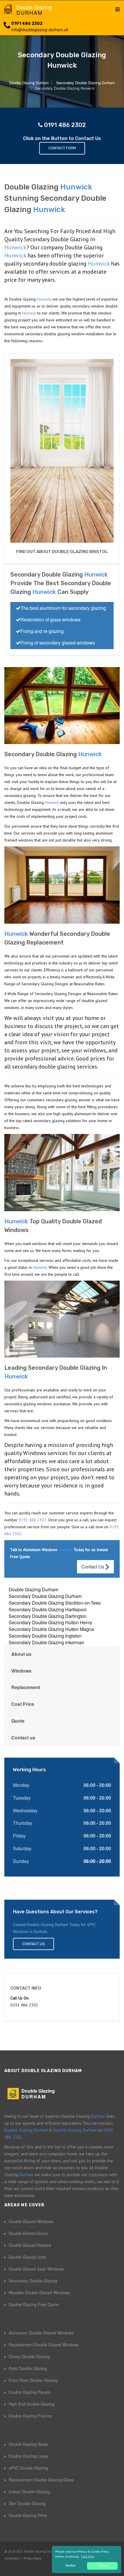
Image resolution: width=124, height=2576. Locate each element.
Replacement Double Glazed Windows (44, 2345)
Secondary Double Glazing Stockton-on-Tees (55, 1603)
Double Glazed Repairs (30, 2245)
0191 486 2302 (27, 24)
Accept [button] (103, 2566)
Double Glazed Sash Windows (36, 2269)
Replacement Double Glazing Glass (41, 2480)
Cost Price (23, 1704)
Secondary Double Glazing (33, 2281)
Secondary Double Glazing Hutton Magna (51, 1629)
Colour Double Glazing (29, 2492)
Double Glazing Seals (28, 2444)
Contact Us (93, 1567)
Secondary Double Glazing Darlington (48, 1616)
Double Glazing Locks (29, 2456)
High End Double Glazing (32, 2404)
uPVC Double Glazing (28, 2468)
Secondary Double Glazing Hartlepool (48, 1609)
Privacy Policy (32, 2558)
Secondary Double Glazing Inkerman (46, 1642)
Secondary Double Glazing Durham (45, 1596)
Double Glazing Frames (30, 2416)
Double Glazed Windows (31, 2221)
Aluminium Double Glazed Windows (41, 2333)
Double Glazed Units (27, 2257)
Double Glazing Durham (33, 1589)
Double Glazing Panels (29, 2392)
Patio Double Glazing (28, 2368)
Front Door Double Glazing (33, 2380)
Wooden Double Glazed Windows (39, 2293)
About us (21, 1654)
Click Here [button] (88, 2556)
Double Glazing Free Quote (34, 2304)
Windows (21, 1671)
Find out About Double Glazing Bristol (62, 552)
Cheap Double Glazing (29, 2356)
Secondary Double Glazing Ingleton (45, 1636)
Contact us (23, 1738)
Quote (18, 1721)
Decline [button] (71, 2566)
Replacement (26, 1687)
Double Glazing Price (28, 2515)
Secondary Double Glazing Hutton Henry (50, 1622)
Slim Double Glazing (27, 2503)
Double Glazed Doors (28, 2233)
